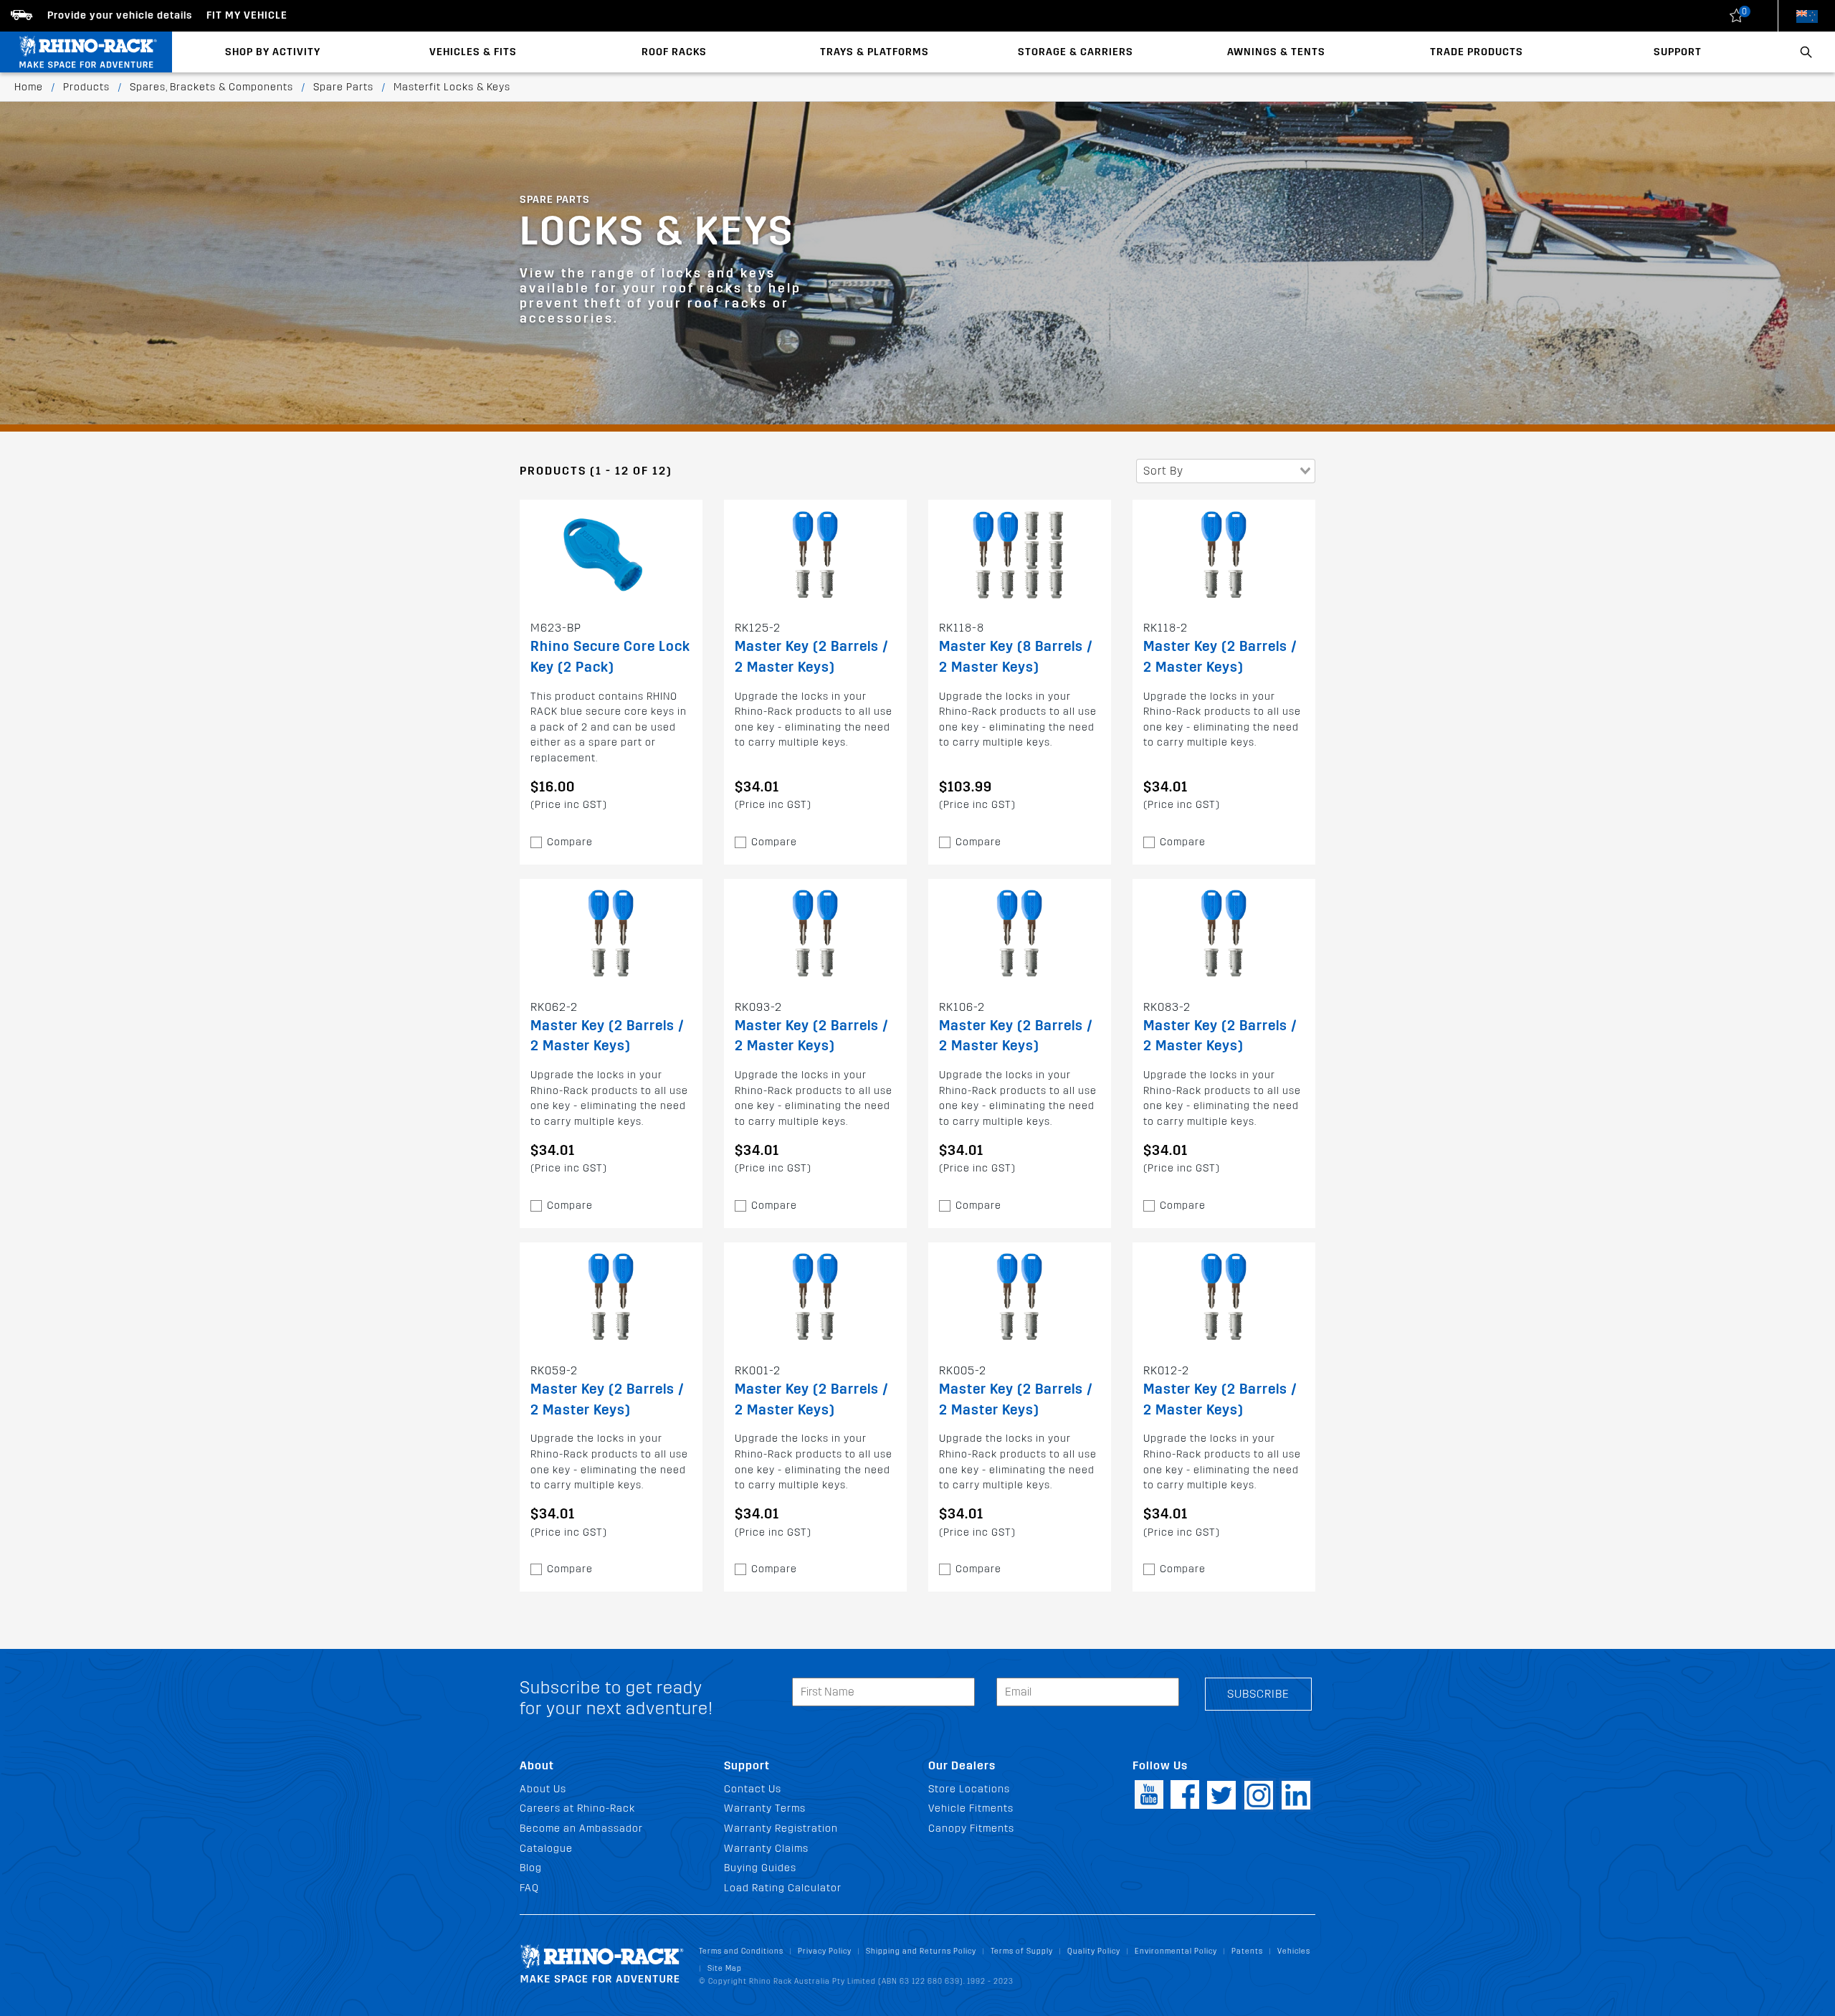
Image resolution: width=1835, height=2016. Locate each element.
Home (29, 87)
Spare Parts (343, 87)
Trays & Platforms (874, 52)
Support (1678, 52)
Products (86, 87)
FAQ (529, 1888)
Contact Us (753, 1789)
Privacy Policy (825, 1951)
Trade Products (1477, 52)
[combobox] (1226, 471)
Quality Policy (1094, 1951)
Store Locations (969, 1789)
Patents (1247, 1951)
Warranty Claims (766, 1849)
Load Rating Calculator (783, 1888)
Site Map (725, 1968)
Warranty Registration (781, 1829)
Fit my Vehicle (247, 15)
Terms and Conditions (741, 1951)
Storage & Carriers (1076, 52)
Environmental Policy (1176, 1951)
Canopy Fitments (971, 1829)
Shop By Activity (273, 52)
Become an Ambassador (581, 1829)
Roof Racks (674, 52)
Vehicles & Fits (473, 52)
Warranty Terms (765, 1808)
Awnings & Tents (1276, 52)
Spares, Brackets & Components (211, 87)
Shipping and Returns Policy (921, 1951)
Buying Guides (760, 1868)
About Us (543, 1789)
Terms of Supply (1022, 1951)
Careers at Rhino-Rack (577, 1808)
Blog (531, 1868)
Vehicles (1294, 1951)
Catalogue (546, 1849)
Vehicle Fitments (971, 1808)
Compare (570, 842)
